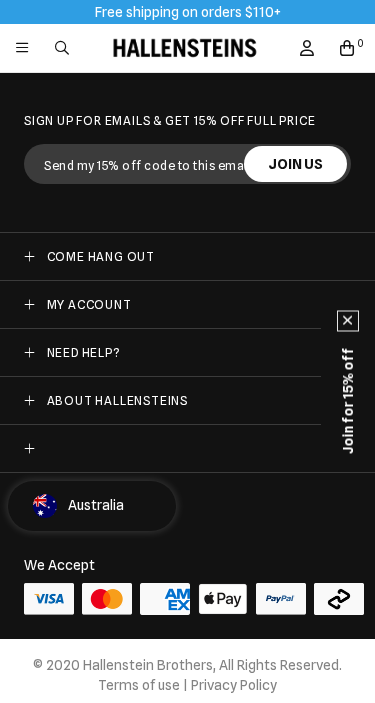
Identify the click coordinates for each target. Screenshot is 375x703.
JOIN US (295, 164)
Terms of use (139, 685)
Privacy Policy (234, 685)
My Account (89, 304)
